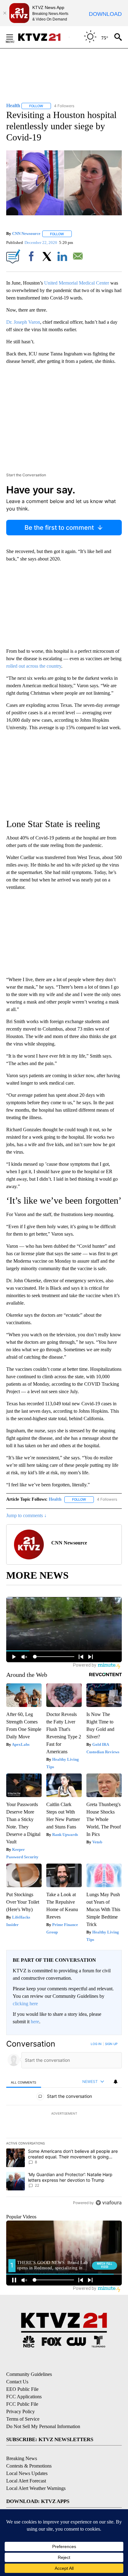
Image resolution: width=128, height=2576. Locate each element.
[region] (64, 2125)
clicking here (25, 2004)
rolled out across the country (34, 666)
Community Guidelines (29, 2374)
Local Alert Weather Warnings (36, 2488)
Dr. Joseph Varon (23, 322)
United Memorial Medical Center (77, 283)
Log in (96, 2044)
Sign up (111, 2044)
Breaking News (22, 2458)
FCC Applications (24, 2397)
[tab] (24, 2082)
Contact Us (17, 2382)
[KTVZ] (43, 37)
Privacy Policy (21, 2411)
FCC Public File (22, 2404)
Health (55, 1499)
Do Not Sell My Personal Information (43, 2426)
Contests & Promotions (29, 2466)
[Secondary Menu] (14, 37)
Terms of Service (23, 2419)
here (35, 2022)
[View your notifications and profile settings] (116, 2082)
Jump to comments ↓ (26, 1515)
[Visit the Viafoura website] (109, 2203)
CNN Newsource (26, 234)
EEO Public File (22, 2389)
